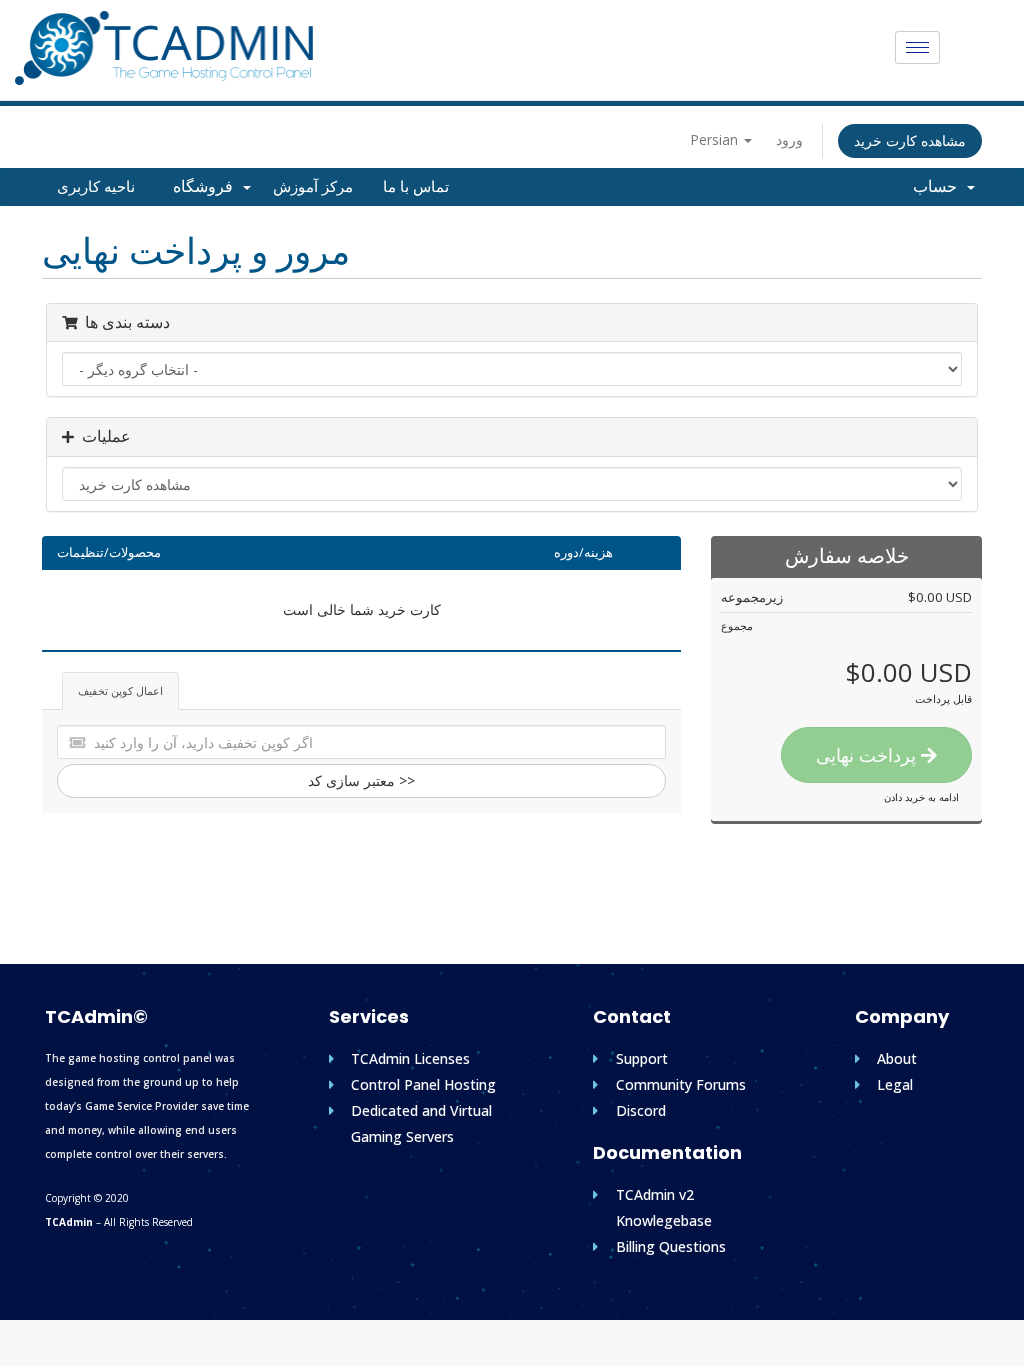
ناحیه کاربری (96, 187)
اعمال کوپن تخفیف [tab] (120, 690)
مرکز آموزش (313, 187)
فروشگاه (207, 186)
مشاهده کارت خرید (910, 140)
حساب (939, 186)
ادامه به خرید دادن (921, 797)
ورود (789, 139)
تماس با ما (416, 187)
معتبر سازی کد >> (361, 780)
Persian (716, 139)
